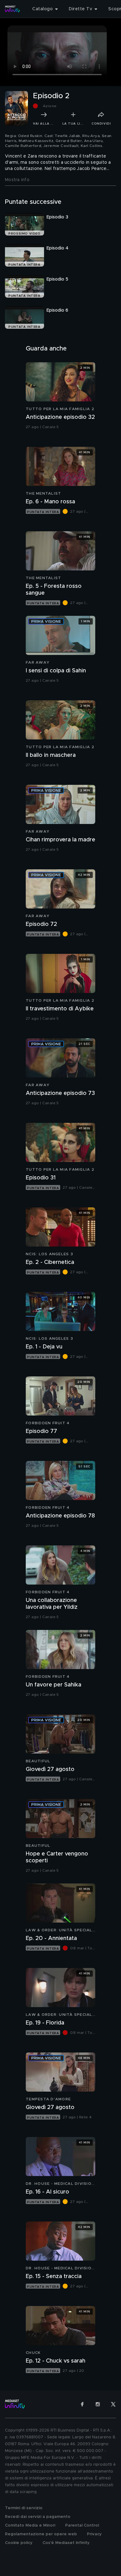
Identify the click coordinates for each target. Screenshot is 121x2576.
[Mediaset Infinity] (12, 9)
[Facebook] (82, 2404)
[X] (113, 2404)
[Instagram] (98, 2404)
